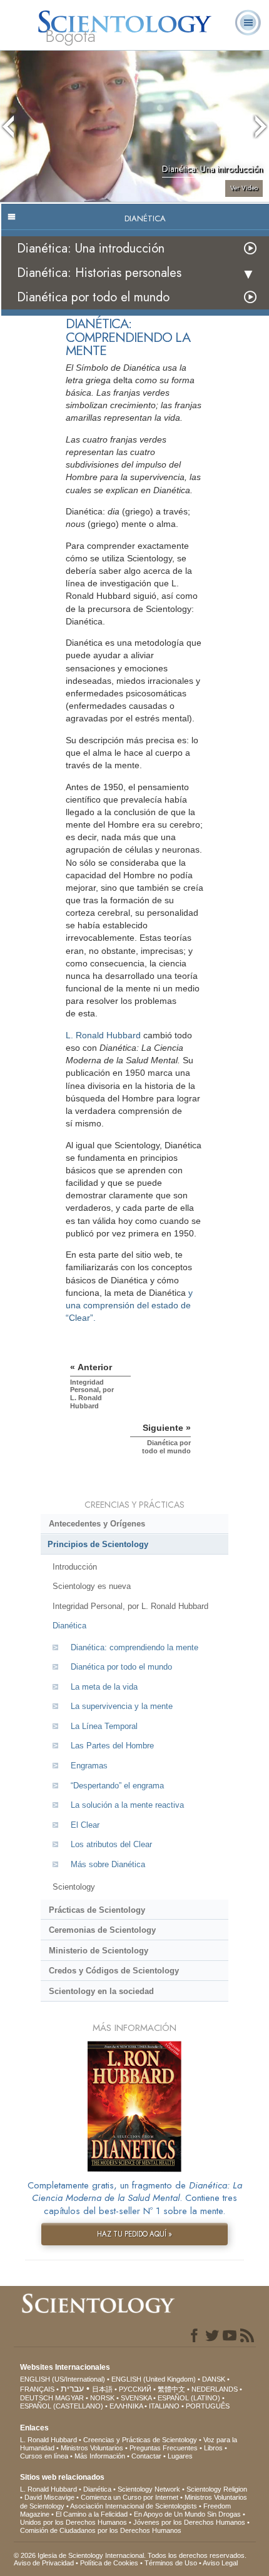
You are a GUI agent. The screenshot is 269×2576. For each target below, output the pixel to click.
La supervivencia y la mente (122, 1706)
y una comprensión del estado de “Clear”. (129, 1305)
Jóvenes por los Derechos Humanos (189, 2522)
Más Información (100, 2456)
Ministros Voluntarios (92, 2448)
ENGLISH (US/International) (63, 2379)
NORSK (102, 2398)
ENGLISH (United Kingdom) (154, 2379)
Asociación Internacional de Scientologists (134, 2506)
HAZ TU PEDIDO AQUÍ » (134, 2234)
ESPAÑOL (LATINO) (189, 2398)
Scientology (74, 1887)
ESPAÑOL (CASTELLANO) (62, 2406)
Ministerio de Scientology (99, 1951)
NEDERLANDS (215, 2389)
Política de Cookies (109, 2563)
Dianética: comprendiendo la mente (134, 1647)
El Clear (85, 1825)
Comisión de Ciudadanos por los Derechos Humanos (101, 2530)
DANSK (214, 2379)
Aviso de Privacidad (44, 2563)
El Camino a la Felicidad (92, 2514)
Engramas (89, 1766)
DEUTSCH (37, 2398)
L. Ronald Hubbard (103, 1035)
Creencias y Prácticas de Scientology (140, 2440)
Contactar (146, 2456)
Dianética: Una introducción (91, 248)
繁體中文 (171, 2389)
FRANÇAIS (37, 2389)
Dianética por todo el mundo (93, 297)
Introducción (75, 1567)
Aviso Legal (220, 2563)
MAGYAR (69, 2398)
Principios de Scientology (98, 1544)
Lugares (180, 2456)
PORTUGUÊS (208, 2406)
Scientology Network (149, 2489)
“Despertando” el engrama (117, 1786)
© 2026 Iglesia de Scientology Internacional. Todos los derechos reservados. (130, 2555)
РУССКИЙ (135, 2389)
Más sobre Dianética (108, 1864)
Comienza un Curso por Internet (129, 2497)
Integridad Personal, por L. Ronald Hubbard (130, 1606)
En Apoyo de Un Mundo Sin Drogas (187, 2514)
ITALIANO (164, 2406)
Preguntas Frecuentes (164, 2448)
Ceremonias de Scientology (102, 1930)
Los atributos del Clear (111, 1844)
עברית (72, 2388)
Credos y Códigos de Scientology (114, 1971)
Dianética (69, 1626)
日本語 (102, 2389)
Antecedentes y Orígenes (97, 1524)
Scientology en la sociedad (101, 1991)
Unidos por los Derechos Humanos (74, 2522)
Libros (213, 2448)
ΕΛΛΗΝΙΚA (126, 2406)
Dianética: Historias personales (99, 273)
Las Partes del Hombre (112, 1746)
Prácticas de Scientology (97, 1910)
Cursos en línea (44, 2456)
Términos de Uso (171, 2563)
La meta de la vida (104, 1687)
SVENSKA (136, 2398)
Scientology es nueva (92, 1586)
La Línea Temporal (104, 1726)
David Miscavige (49, 2497)
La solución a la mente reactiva (127, 1805)
